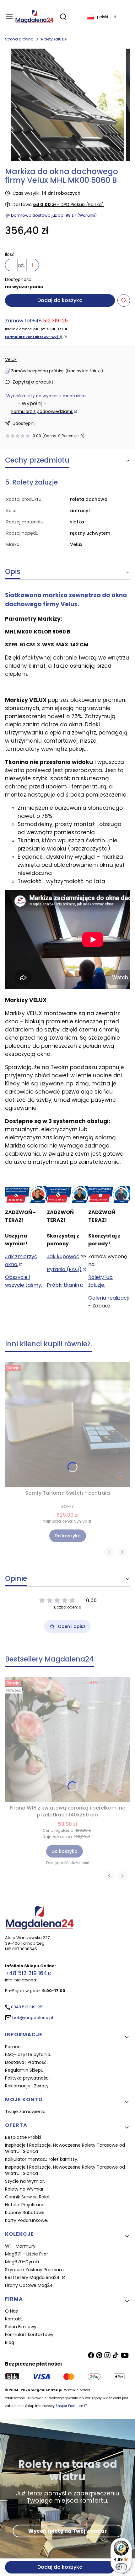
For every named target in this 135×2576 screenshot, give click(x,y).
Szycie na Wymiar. (25, 2181)
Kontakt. (14, 2319)
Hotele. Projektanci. (26, 2205)
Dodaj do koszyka (60, 300)
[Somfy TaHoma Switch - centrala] (67, 1425)
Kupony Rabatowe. (25, 2213)
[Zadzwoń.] (26, 1195)
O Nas (11, 2311)
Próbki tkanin (63, 1285)
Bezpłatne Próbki (23, 2137)
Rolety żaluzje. (54, 39)
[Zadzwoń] (109, 1195)
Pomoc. (13, 2047)
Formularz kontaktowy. (30, 2335)
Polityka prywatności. (28, 2078)
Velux (11, 359)
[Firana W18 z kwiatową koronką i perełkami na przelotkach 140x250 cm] (67, 1740)
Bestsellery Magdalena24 (33, 2277)
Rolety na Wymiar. (25, 2189)
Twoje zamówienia (25, 2112)
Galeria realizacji (108, 1298)
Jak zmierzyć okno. (21, 1260)
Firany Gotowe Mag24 (29, 2285)
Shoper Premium (69, 2406)
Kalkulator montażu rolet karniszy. (42, 2159)
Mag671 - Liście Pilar (27, 2254)
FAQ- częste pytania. (28, 2054)
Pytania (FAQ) (64, 1269)
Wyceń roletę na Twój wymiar (67, 2531)
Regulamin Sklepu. (25, 2070)
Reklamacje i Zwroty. (27, 2086)
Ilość (10, 254)
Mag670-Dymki (22, 2262)
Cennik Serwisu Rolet (27, 2197)
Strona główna (19, 39)
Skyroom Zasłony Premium (34, 2270)
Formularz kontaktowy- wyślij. (34, 337)
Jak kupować (63, 1256)
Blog (10, 2342)
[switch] (121, 2567)
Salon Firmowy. (21, 2327)
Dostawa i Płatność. (26, 2062)
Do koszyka (68, 1536)
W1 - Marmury (20, 2246)
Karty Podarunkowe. (27, 2220)
